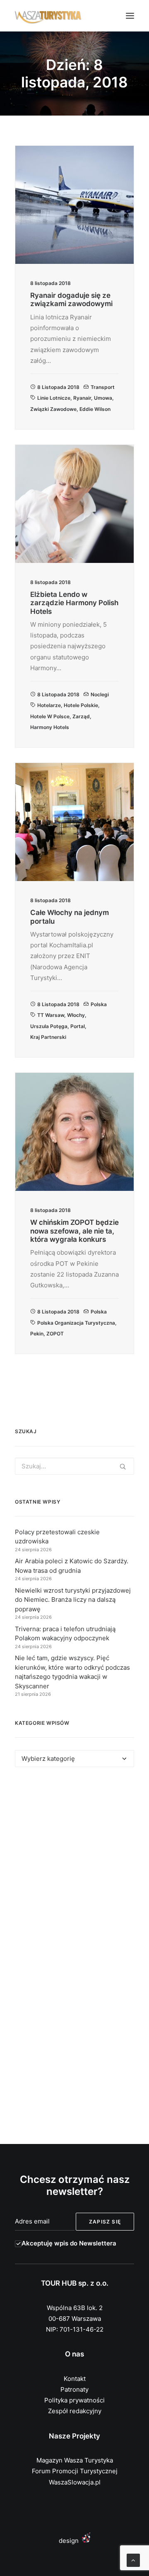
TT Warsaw (51, 1015)
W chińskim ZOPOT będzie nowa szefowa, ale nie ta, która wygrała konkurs (74, 1231)
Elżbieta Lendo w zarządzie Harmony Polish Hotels (74, 603)
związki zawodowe (53, 409)
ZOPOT (55, 1334)
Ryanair (82, 398)
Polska (99, 1004)
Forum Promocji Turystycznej (75, 2471)
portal (78, 1026)
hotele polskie (81, 705)
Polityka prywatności (74, 2400)
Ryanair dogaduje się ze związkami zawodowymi (71, 299)
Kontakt (75, 2379)
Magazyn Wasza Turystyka (75, 2460)
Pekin (37, 1334)
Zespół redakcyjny (75, 2411)
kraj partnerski (48, 1037)
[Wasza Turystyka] (48, 16)
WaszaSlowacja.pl (75, 2482)
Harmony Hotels (50, 727)
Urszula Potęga (49, 1026)
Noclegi (100, 694)
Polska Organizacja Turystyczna (76, 1323)
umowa (103, 398)
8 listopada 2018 (58, 387)
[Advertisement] (74, 1866)
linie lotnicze (54, 398)
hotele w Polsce (50, 716)
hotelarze (49, 705)
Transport (103, 387)
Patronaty (74, 2389)
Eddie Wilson (95, 409)
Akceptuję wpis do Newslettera (69, 2243)
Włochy (76, 1015)
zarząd (81, 716)
